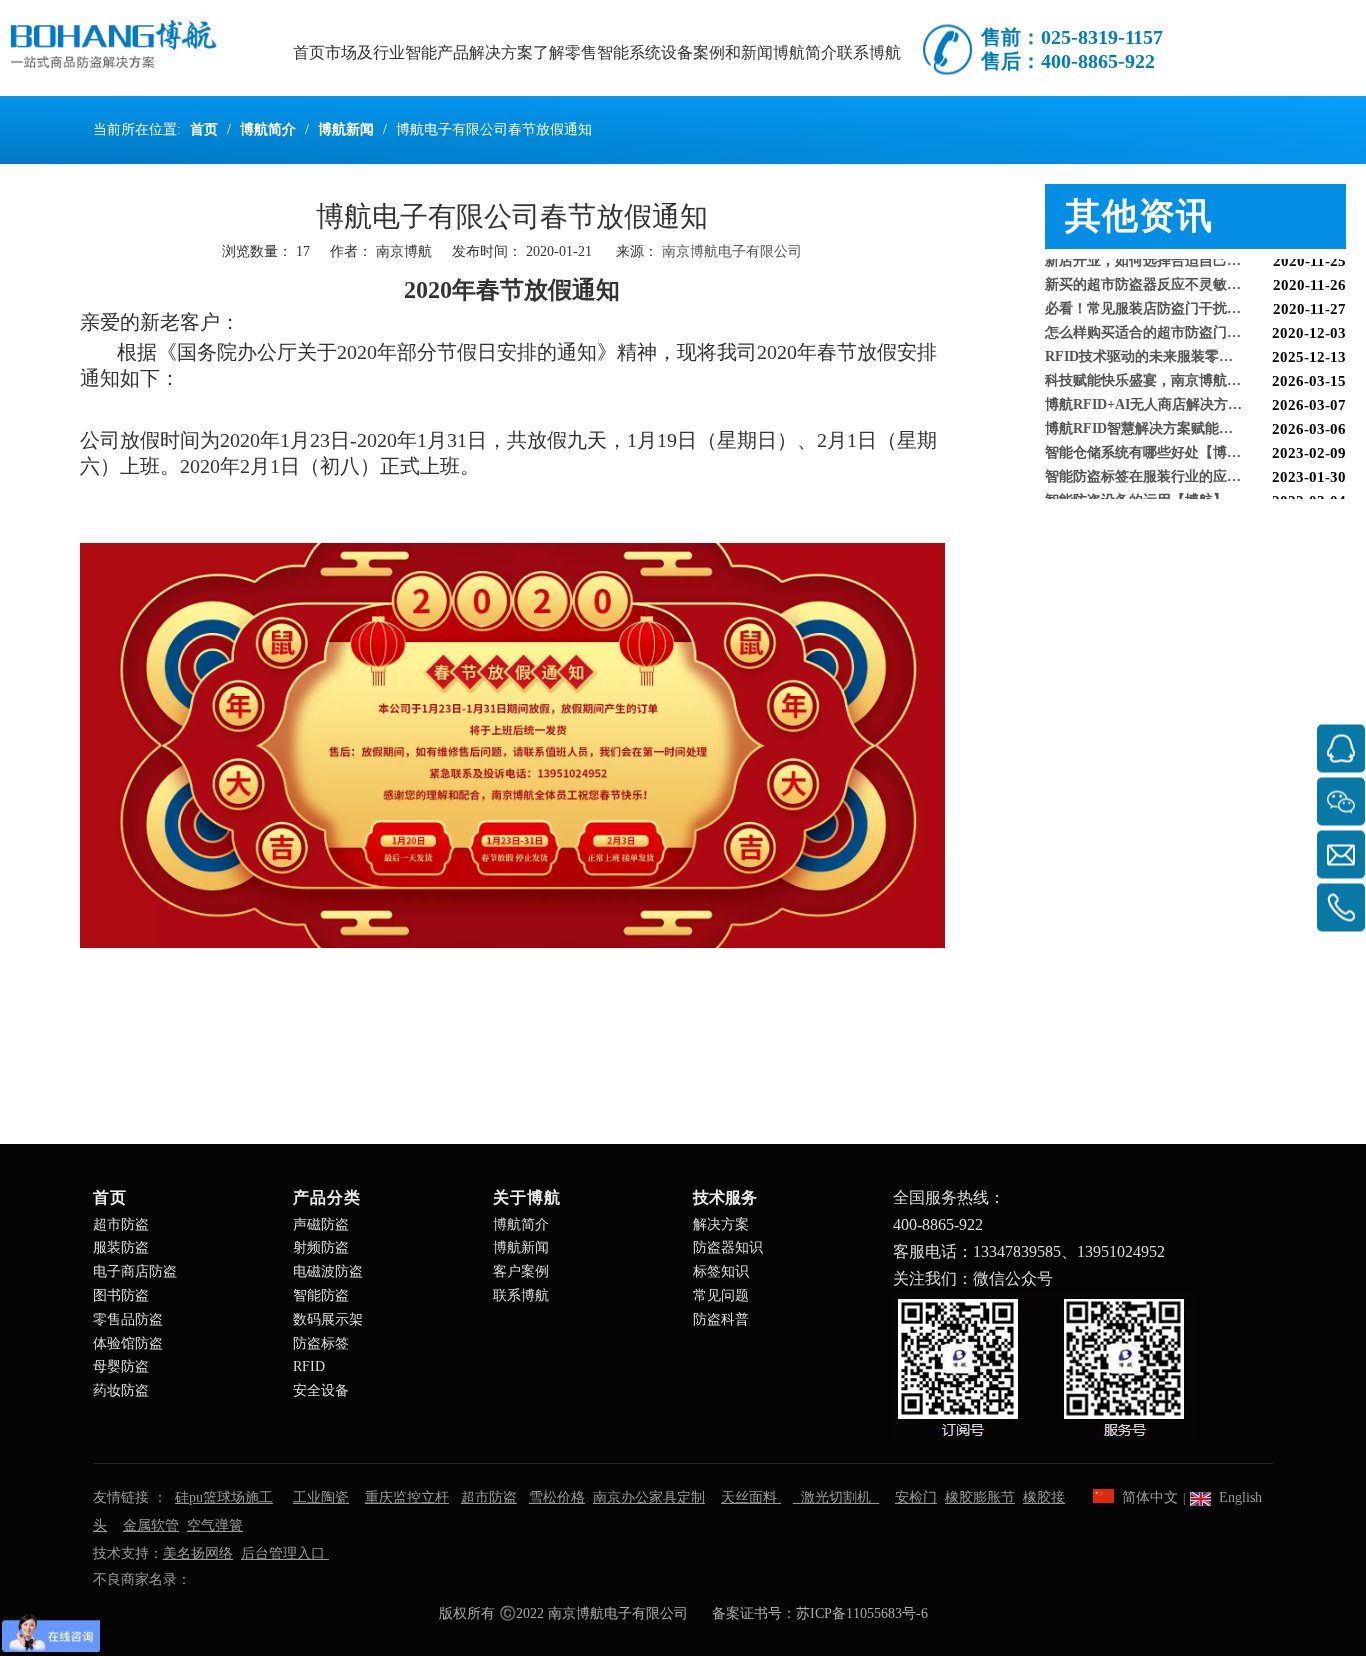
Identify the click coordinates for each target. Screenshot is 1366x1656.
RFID (309, 1366)
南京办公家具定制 (649, 1497)
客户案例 (521, 1271)
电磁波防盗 (328, 1271)
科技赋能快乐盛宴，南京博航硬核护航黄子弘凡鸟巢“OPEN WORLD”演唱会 (1196, 368)
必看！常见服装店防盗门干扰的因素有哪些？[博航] (1196, 296)
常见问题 (721, 1295)
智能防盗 (321, 1295)
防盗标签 (321, 1343)
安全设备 (321, 1390)
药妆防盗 (121, 1390)
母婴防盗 (121, 1366)
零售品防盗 (128, 1319)
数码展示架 (328, 1319)
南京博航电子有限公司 (732, 251)
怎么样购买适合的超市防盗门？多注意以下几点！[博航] (1196, 320)
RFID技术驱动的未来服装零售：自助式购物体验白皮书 (1196, 344)
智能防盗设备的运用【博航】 (1136, 488)
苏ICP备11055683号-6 (862, 1613)
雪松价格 (557, 1497)
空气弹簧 (215, 1525)
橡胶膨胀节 (980, 1497)
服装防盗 (121, 1247)
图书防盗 (121, 1295)
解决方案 (721, 1224)
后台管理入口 (285, 1553)
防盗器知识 (728, 1247)
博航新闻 (521, 1247)
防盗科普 (721, 1319)
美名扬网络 (198, 1553)
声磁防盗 (321, 1224)
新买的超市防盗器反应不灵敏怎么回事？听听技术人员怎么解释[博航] (1196, 272)
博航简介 (521, 1224)
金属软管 (151, 1525)
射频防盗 (321, 1247)
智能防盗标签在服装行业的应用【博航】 (1171, 464)
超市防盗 (121, 1224)
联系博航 (521, 1295)
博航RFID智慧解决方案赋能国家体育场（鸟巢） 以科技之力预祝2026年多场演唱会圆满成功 (1196, 416)
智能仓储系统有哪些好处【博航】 (1150, 440)
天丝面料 (751, 1497)
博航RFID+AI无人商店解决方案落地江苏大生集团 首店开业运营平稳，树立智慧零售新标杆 (1196, 392)
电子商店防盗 (135, 1271)
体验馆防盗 (128, 1343)
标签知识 (721, 1271)
